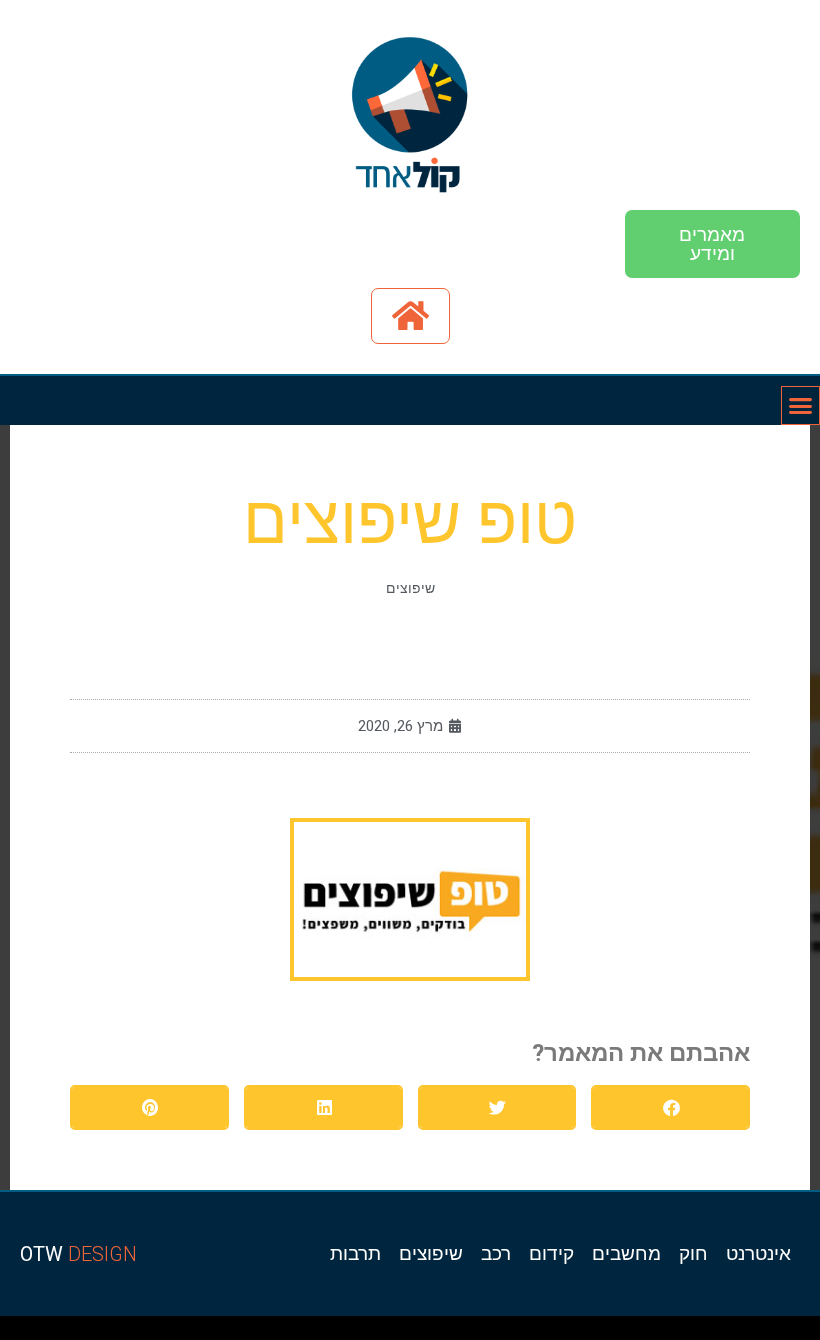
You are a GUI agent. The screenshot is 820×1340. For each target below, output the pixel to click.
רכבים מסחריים (277, 1333)
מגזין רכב (761, 1333)
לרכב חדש (633, 1333)
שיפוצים (410, 588)
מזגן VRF (298, 1333)
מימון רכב (426, 1333)
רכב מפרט (562, 1333)
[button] (670, 1107)
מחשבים (626, 1253)
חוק (693, 1253)
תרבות (355, 1253)
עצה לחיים (408, 1333)
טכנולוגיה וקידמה (612, 1333)
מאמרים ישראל (542, 1333)
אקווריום (442, 1333)
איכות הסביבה (487, 1333)
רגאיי (456, 1333)
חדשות (506, 1333)
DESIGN (78, 1254)
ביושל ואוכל (698, 1333)
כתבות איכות (652, 1333)
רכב (496, 1253)
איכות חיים (744, 1333)
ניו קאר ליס (316, 1333)
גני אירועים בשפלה (585, 1333)
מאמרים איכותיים (721, 1333)
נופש (366, 1333)
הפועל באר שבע (809, 1333)
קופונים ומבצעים (783, 1333)
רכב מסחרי (521, 1333)
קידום (551, 1253)
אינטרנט (758, 1253)
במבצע (468, 1333)
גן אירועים (351, 1333)
